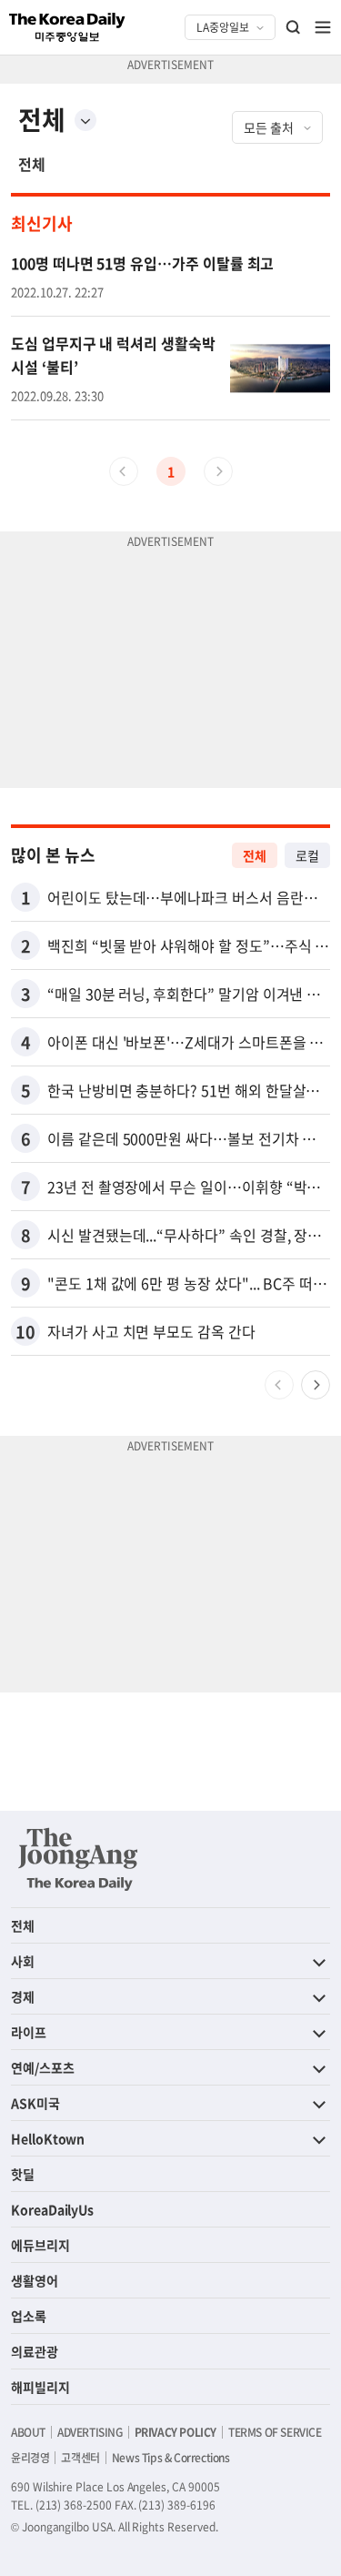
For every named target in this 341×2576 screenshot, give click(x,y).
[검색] (294, 27)
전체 (32, 164)
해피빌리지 (40, 2387)
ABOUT (28, 2432)
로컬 (307, 855)
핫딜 (23, 2174)
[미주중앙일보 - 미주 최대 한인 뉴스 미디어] (67, 27)
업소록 (29, 2316)
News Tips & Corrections (171, 2458)
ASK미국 (35, 2103)
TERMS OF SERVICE (275, 2432)
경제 (23, 1996)
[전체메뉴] (323, 27)
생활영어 (35, 2280)
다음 (316, 1385)
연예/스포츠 (43, 2067)
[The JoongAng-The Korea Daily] (78, 1859)
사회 (23, 1961)
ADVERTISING (90, 2432)
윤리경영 (30, 2458)
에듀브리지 (40, 2245)
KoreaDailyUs (52, 2209)
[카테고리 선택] (85, 120)
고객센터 (80, 2458)
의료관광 (35, 2351)
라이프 (29, 2032)
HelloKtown (48, 2138)
